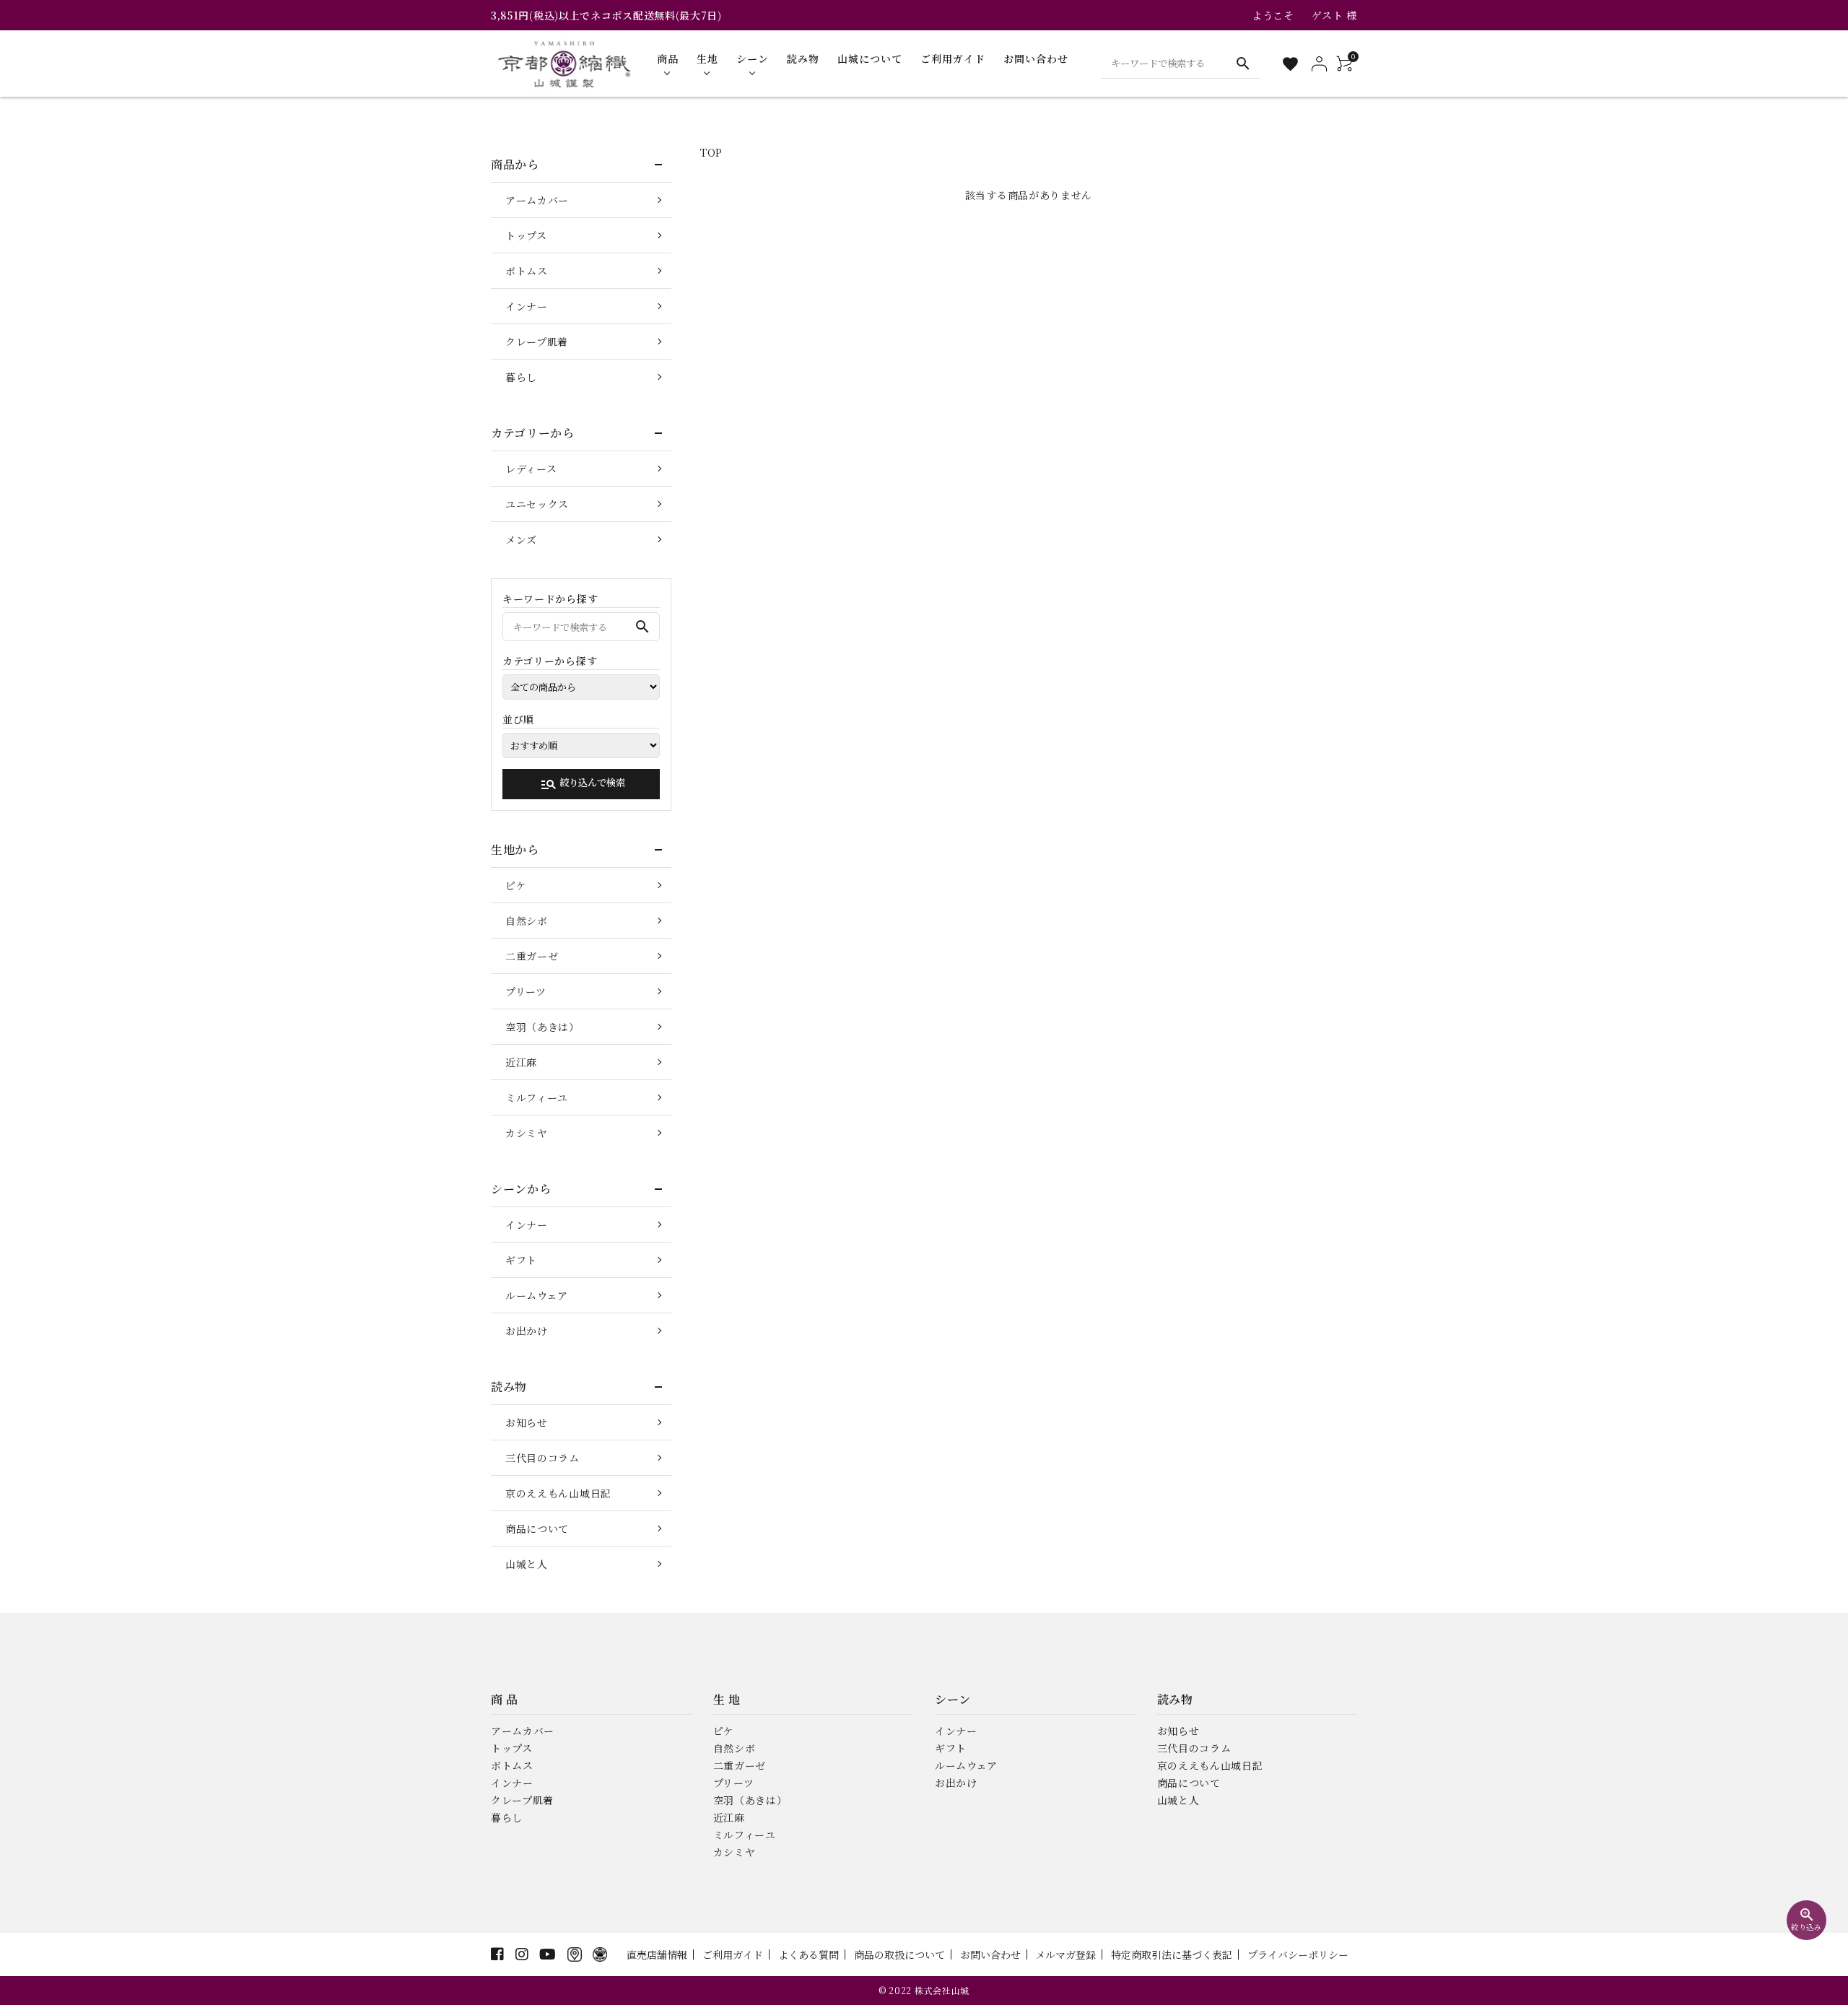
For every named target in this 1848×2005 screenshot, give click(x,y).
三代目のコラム (542, 1458)
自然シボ (527, 921)
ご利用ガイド (733, 1954)
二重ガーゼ (532, 956)
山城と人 (527, 1564)
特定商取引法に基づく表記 (1172, 1954)
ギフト (521, 1260)
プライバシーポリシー (1298, 1954)
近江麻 (521, 1062)
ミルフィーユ (537, 1097)
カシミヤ (527, 1133)
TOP (711, 152)
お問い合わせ (990, 1954)
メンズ (521, 539)
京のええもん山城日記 (558, 1493)
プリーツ (526, 991)
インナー (527, 306)
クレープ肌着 (537, 342)
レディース (531, 469)
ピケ (516, 885)
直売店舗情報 (657, 1954)
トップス (526, 235)
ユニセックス (537, 504)
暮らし (521, 377)
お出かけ (527, 1331)
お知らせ (527, 1422)
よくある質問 (808, 1954)
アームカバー (537, 200)
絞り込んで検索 (583, 784)
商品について (537, 1528)
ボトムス (527, 271)
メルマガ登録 (1065, 1954)
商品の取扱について (899, 1954)
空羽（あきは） (542, 1027)
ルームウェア (537, 1295)
